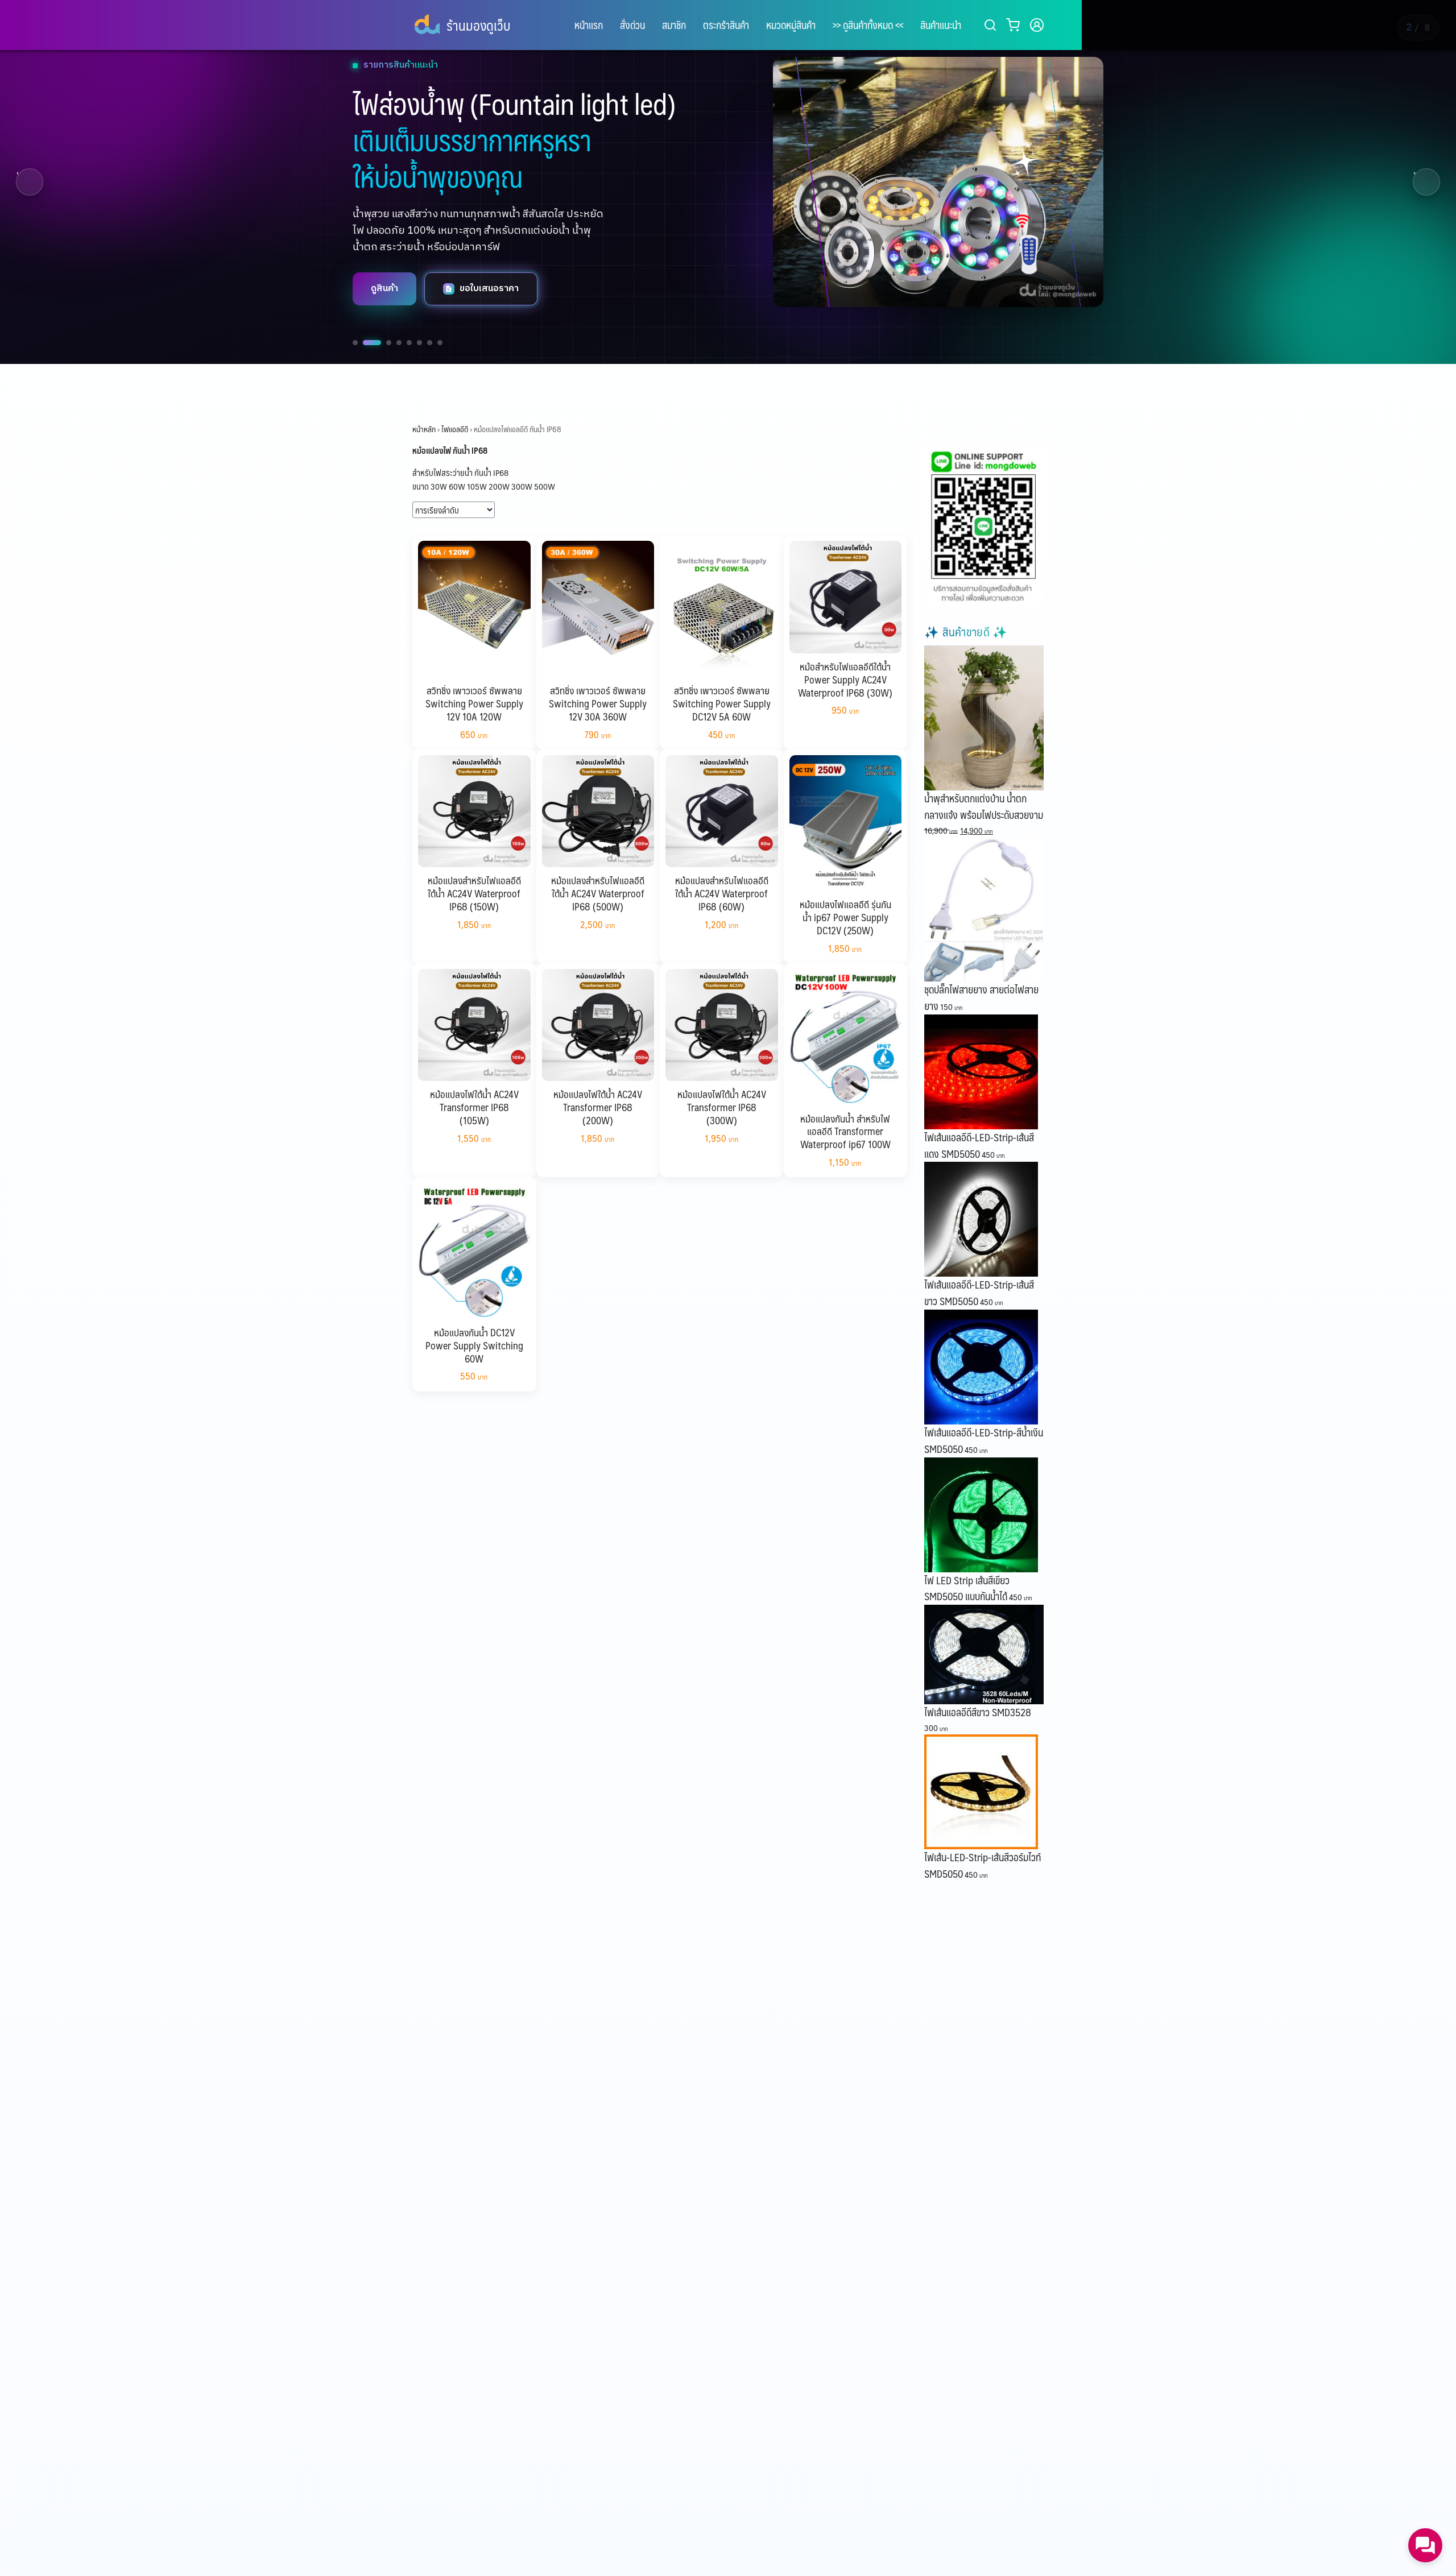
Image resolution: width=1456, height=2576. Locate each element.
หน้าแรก (589, 25)
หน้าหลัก (424, 429)
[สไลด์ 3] (382, 343)
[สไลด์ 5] (409, 343)
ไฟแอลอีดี (455, 429)
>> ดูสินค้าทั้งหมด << (868, 25)
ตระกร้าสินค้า (726, 25)
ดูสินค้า (384, 289)
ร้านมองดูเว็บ (478, 25)
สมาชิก (674, 25)
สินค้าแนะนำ (941, 25)
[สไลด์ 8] (440, 343)
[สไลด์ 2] (365, 343)
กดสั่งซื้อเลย (484, 289)
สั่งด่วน (632, 25)
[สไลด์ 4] (399, 343)
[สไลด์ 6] (419, 343)
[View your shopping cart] (1015, 25)
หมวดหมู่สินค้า (791, 25)
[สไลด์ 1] (355, 343)
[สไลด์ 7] (430, 343)
